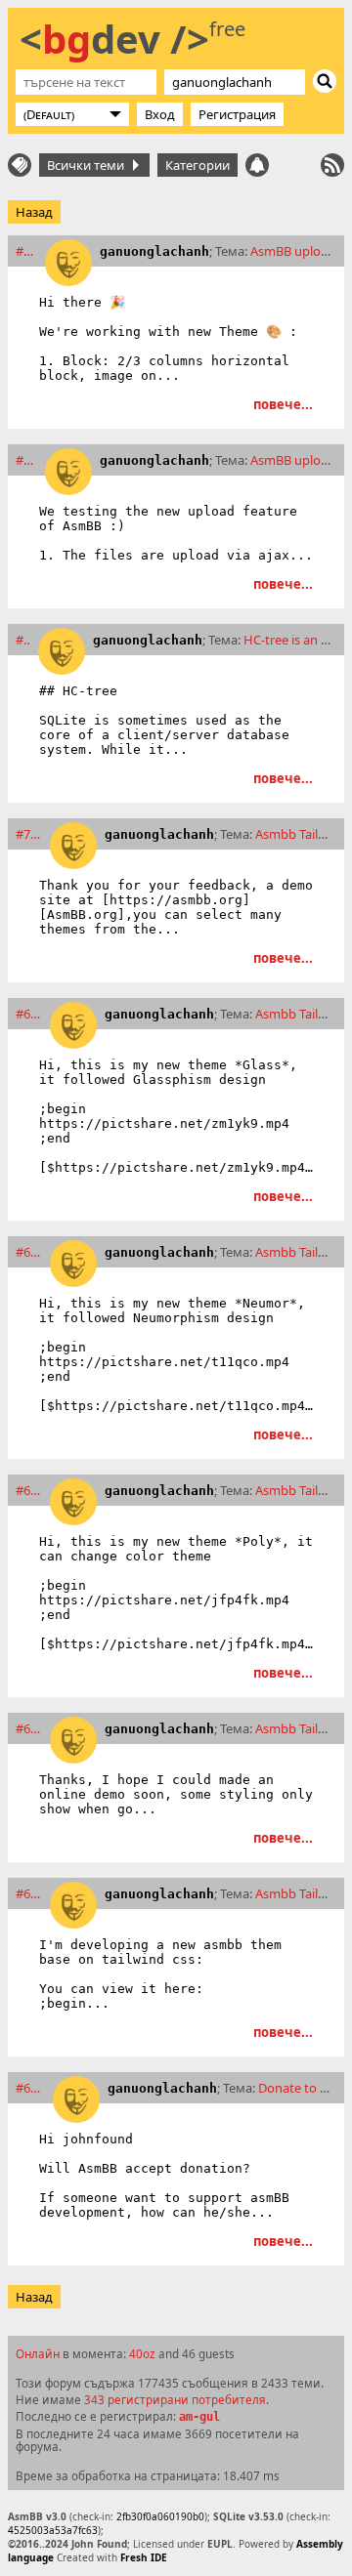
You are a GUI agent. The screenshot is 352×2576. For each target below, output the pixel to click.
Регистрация (237, 114)
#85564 (26, 460)
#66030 (29, 1014)
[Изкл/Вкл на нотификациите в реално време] (257, 165)
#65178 (29, 1728)
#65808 (29, 1252)
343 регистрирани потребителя (175, 2399)
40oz (142, 2353)
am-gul (199, 2417)
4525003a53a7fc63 (53, 2530)
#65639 (29, 1490)
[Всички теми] (20, 165)
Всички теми (88, 165)
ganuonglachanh (154, 251)
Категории (198, 165)
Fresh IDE (144, 2557)
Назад (34, 212)
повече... (283, 404)
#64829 (30, 2088)
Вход (160, 114)
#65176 (29, 1893)
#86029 (26, 251)
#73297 (29, 834)
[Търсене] (325, 81)
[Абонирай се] (332, 165)
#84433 (23, 640)
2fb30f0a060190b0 (160, 2516)
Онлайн (38, 2353)
